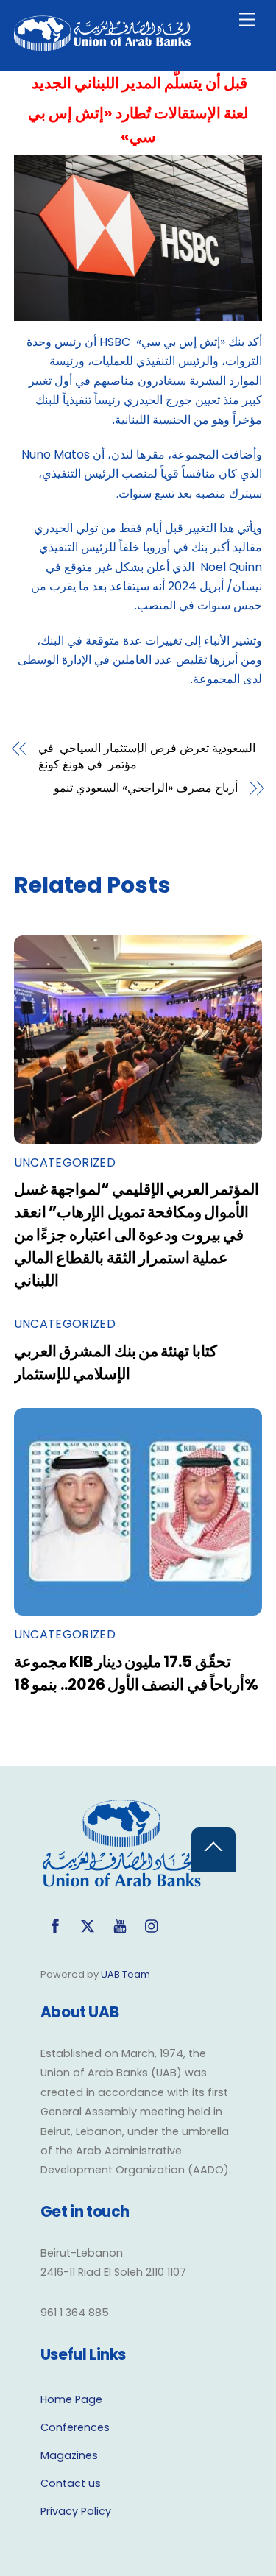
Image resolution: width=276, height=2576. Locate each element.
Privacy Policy (76, 2511)
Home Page (71, 2399)
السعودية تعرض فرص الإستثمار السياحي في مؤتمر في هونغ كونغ (147, 757)
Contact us (71, 2483)
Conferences (75, 2427)
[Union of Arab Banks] (102, 45)
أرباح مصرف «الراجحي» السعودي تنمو (146, 788)
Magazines (69, 2455)
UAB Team (125, 1974)
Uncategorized (65, 1163)
